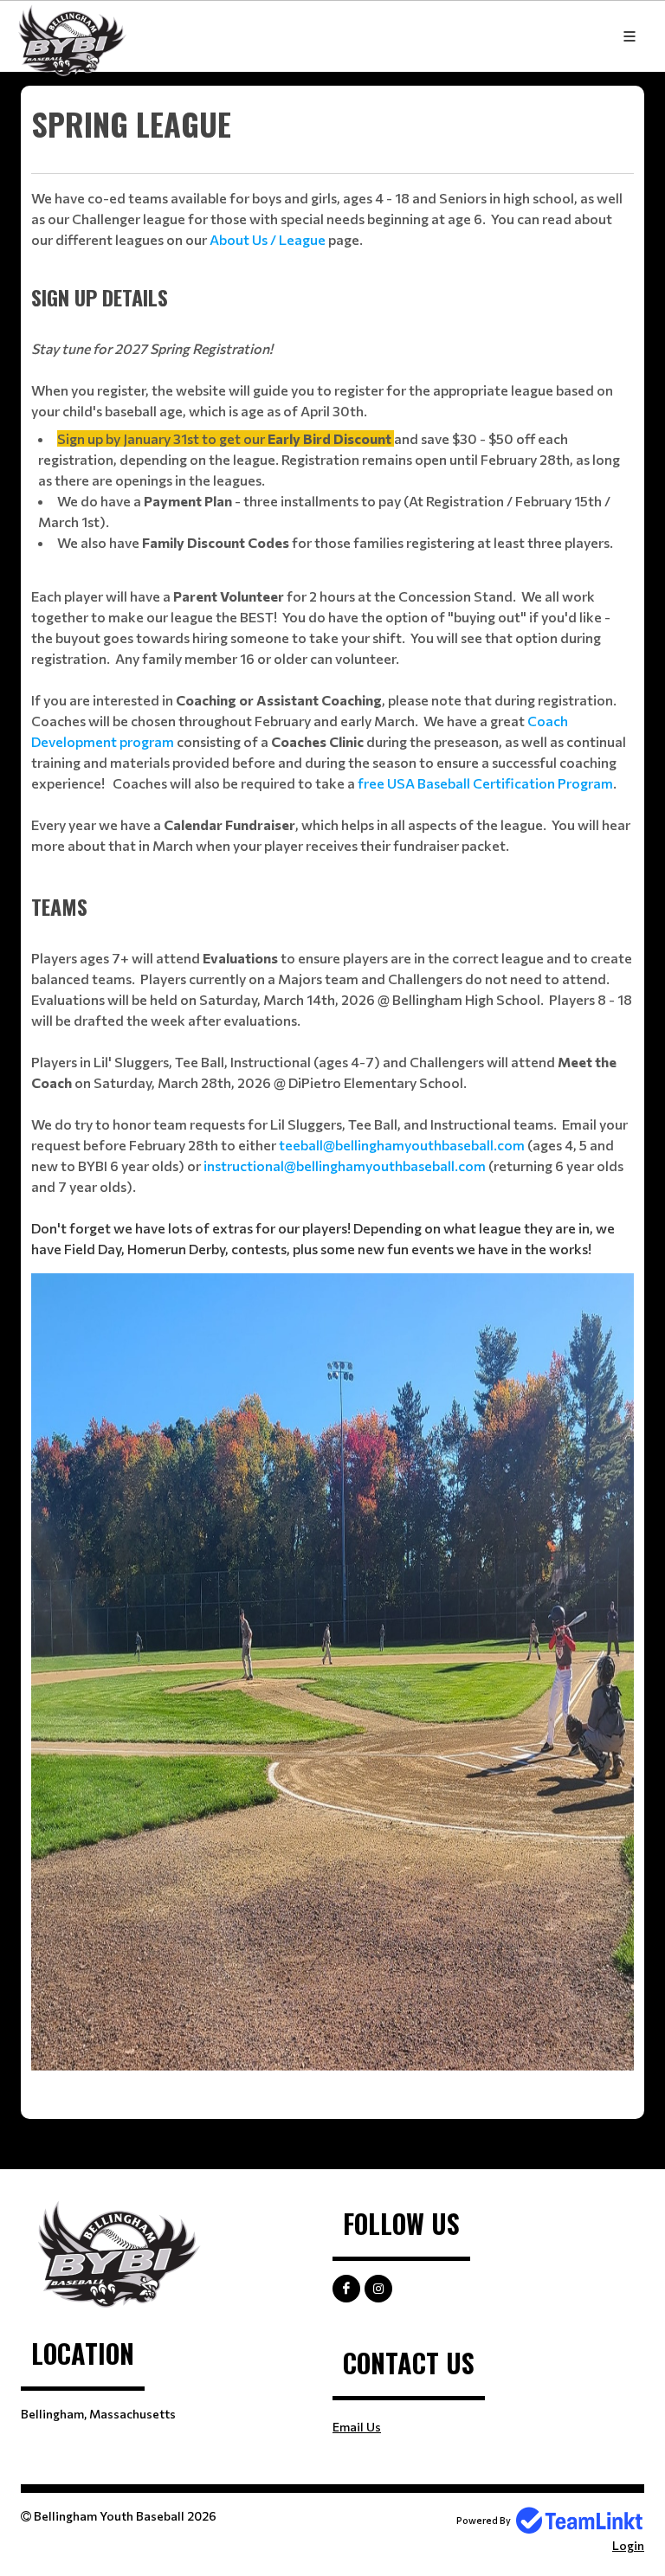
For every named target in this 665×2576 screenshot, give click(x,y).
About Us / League (268, 239)
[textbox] (332, 175)
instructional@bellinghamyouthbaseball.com (345, 1166)
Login (628, 2545)
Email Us (357, 2427)
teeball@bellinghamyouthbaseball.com (402, 1145)
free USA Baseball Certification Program (485, 783)
